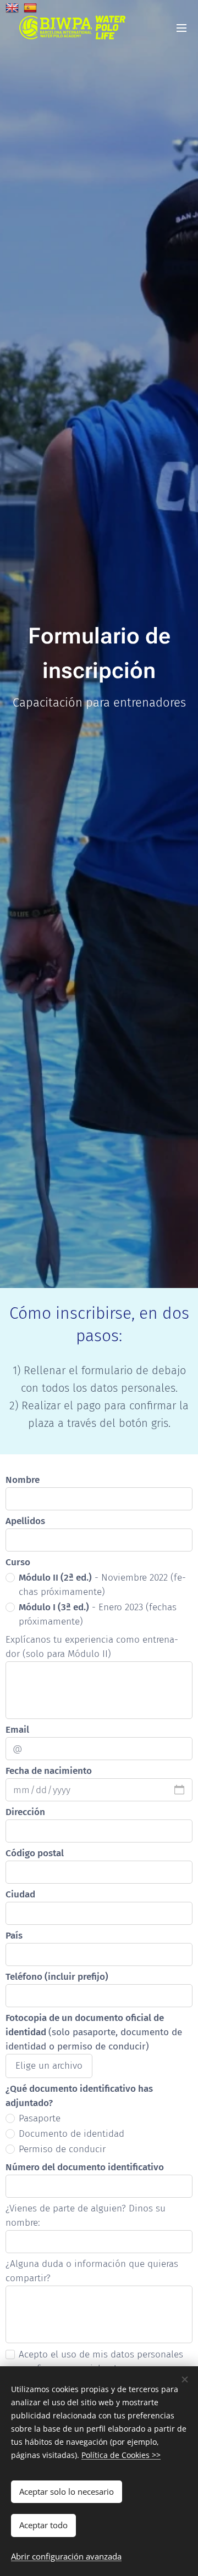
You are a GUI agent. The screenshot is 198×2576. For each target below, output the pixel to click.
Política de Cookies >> (121, 2455)
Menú (182, 27)
